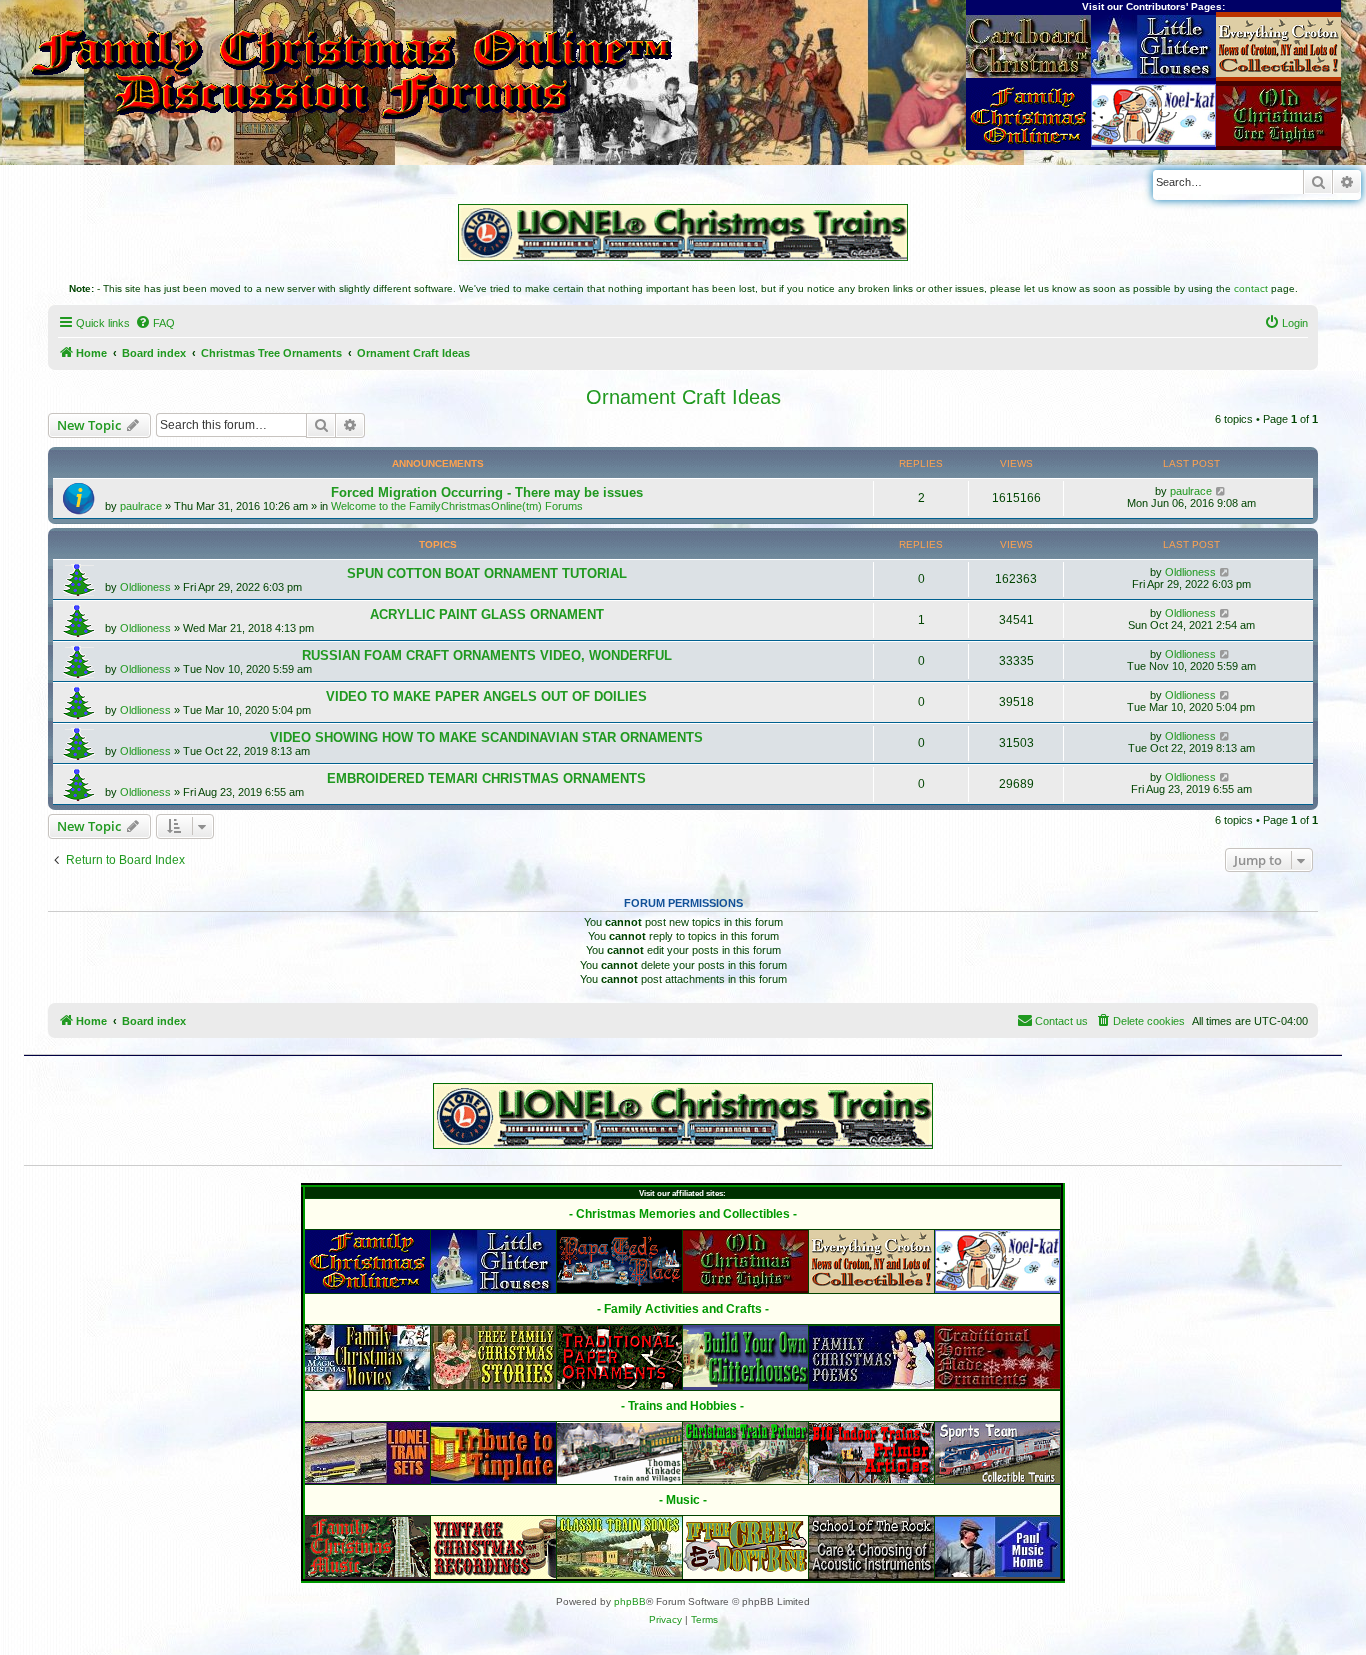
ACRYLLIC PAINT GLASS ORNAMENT (487, 614)
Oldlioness (145, 587)
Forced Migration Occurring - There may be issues (487, 492)
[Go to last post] (1221, 491)
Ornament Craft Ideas (683, 397)
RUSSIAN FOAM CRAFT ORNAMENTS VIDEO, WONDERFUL (487, 655)
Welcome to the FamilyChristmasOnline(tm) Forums (457, 506)
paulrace (141, 506)
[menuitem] (155, 323)
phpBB (630, 1601)
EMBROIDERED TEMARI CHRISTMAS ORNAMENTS (486, 778)
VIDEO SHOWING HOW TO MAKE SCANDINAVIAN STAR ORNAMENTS (486, 737)
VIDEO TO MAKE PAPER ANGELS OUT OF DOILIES (486, 696)
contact (1251, 288)
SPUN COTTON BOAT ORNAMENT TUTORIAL (487, 573)
